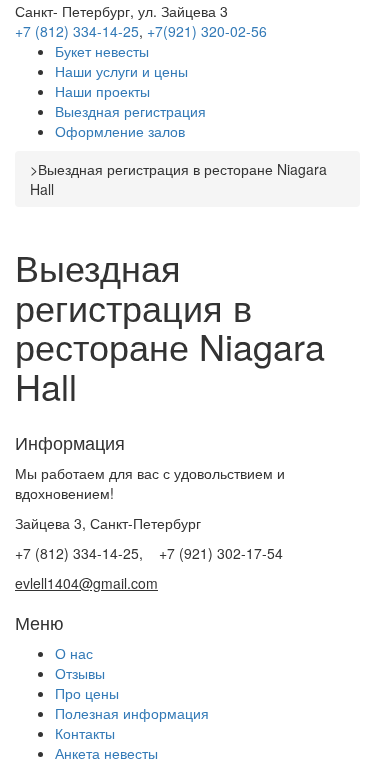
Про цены (87, 693)
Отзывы (80, 673)
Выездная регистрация (130, 111)
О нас (74, 653)
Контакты (85, 733)
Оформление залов (120, 131)
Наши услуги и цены (121, 71)
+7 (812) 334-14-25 (77, 31)
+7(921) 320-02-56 (207, 31)
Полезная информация (132, 713)
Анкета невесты (106, 753)
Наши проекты (102, 91)
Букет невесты (102, 51)
